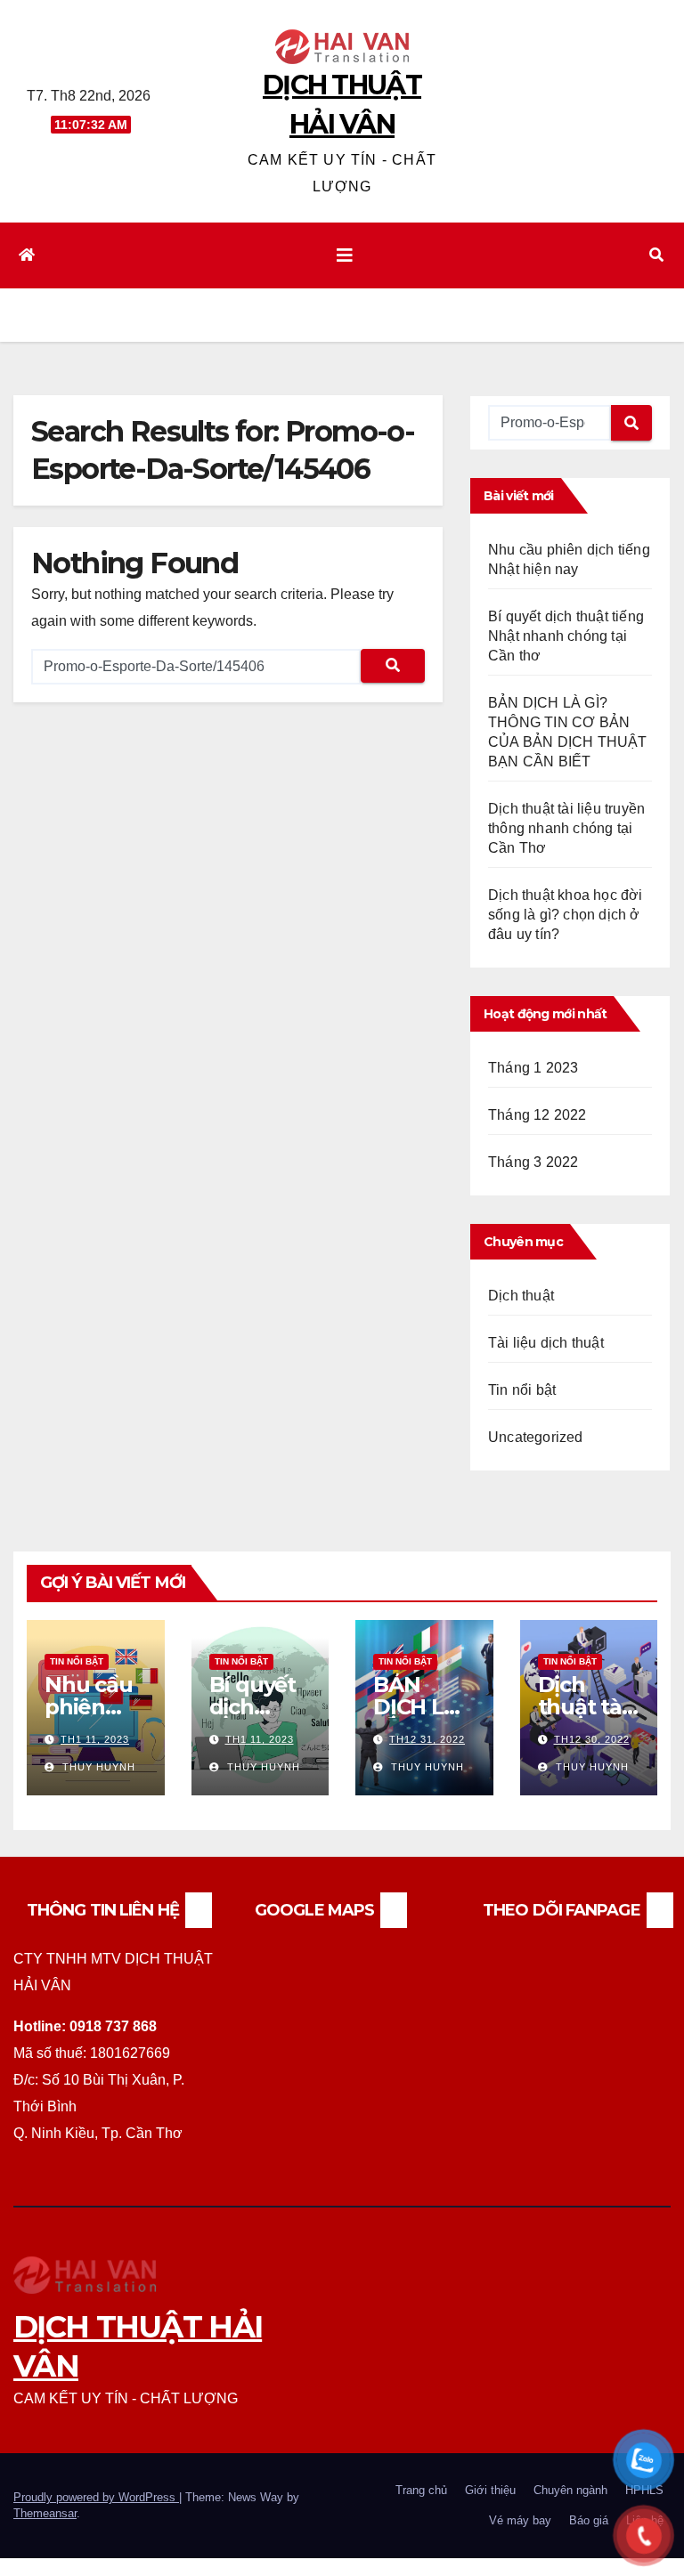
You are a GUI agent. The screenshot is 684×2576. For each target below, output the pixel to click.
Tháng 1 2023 (533, 1068)
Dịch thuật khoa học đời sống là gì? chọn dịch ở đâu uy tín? (566, 915)
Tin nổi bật (522, 1390)
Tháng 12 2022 (537, 1115)
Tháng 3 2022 (533, 1162)
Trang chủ (421, 2490)
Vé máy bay (520, 2520)
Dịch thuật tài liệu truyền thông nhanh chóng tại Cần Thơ (566, 828)
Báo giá (589, 2520)
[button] (656, 255)
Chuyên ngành (570, 2490)
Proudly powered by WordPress (96, 2497)
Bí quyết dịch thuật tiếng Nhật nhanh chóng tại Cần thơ (566, 636)
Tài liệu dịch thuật (546, 1343)
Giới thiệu (490, 2490)
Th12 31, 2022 (427, 1739)
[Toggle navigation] (345, 255)
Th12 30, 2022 (592, 1739)
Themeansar (45, 2513)
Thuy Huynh (97, 1767)
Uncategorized (536, 1437)
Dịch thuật (521, 1296)
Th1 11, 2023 (95, 1739)
